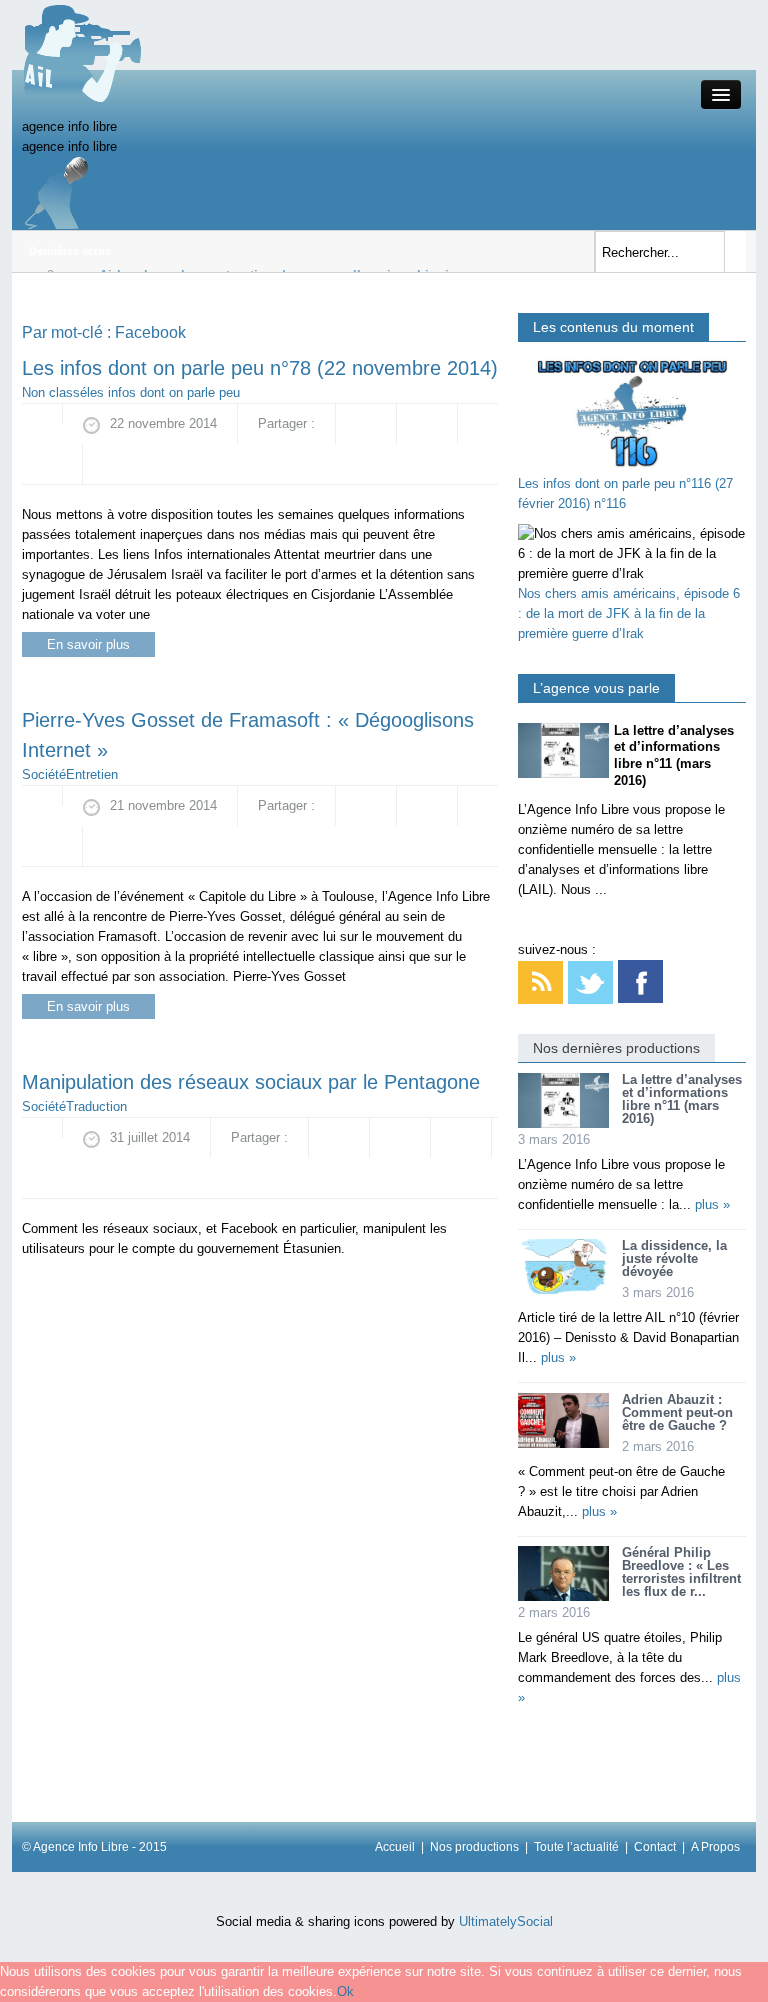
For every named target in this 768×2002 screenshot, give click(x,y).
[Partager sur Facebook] (366, 423)
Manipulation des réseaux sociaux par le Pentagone (251, 1082)
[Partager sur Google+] (427, 423)
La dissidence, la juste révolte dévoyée (674, 1258)
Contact (655, 1847)
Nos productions (474, 1847)
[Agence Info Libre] (82, 52)
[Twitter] (590, 981)
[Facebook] (640, 981)
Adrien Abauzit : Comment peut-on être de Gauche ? (677, 1412)
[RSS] (540, 981)
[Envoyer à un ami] (113, 463)
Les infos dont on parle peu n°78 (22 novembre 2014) (260, 368)
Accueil (395, 1847)
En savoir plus (88, 644)
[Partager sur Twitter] (52, 463)
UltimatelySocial (506, 1921)
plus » (712, 1204)
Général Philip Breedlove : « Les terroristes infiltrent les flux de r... (681, 1572)
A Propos (715, 1847)
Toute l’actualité (576, 1847)
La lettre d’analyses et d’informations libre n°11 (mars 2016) (682, 1099)
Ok (345, 1991)
